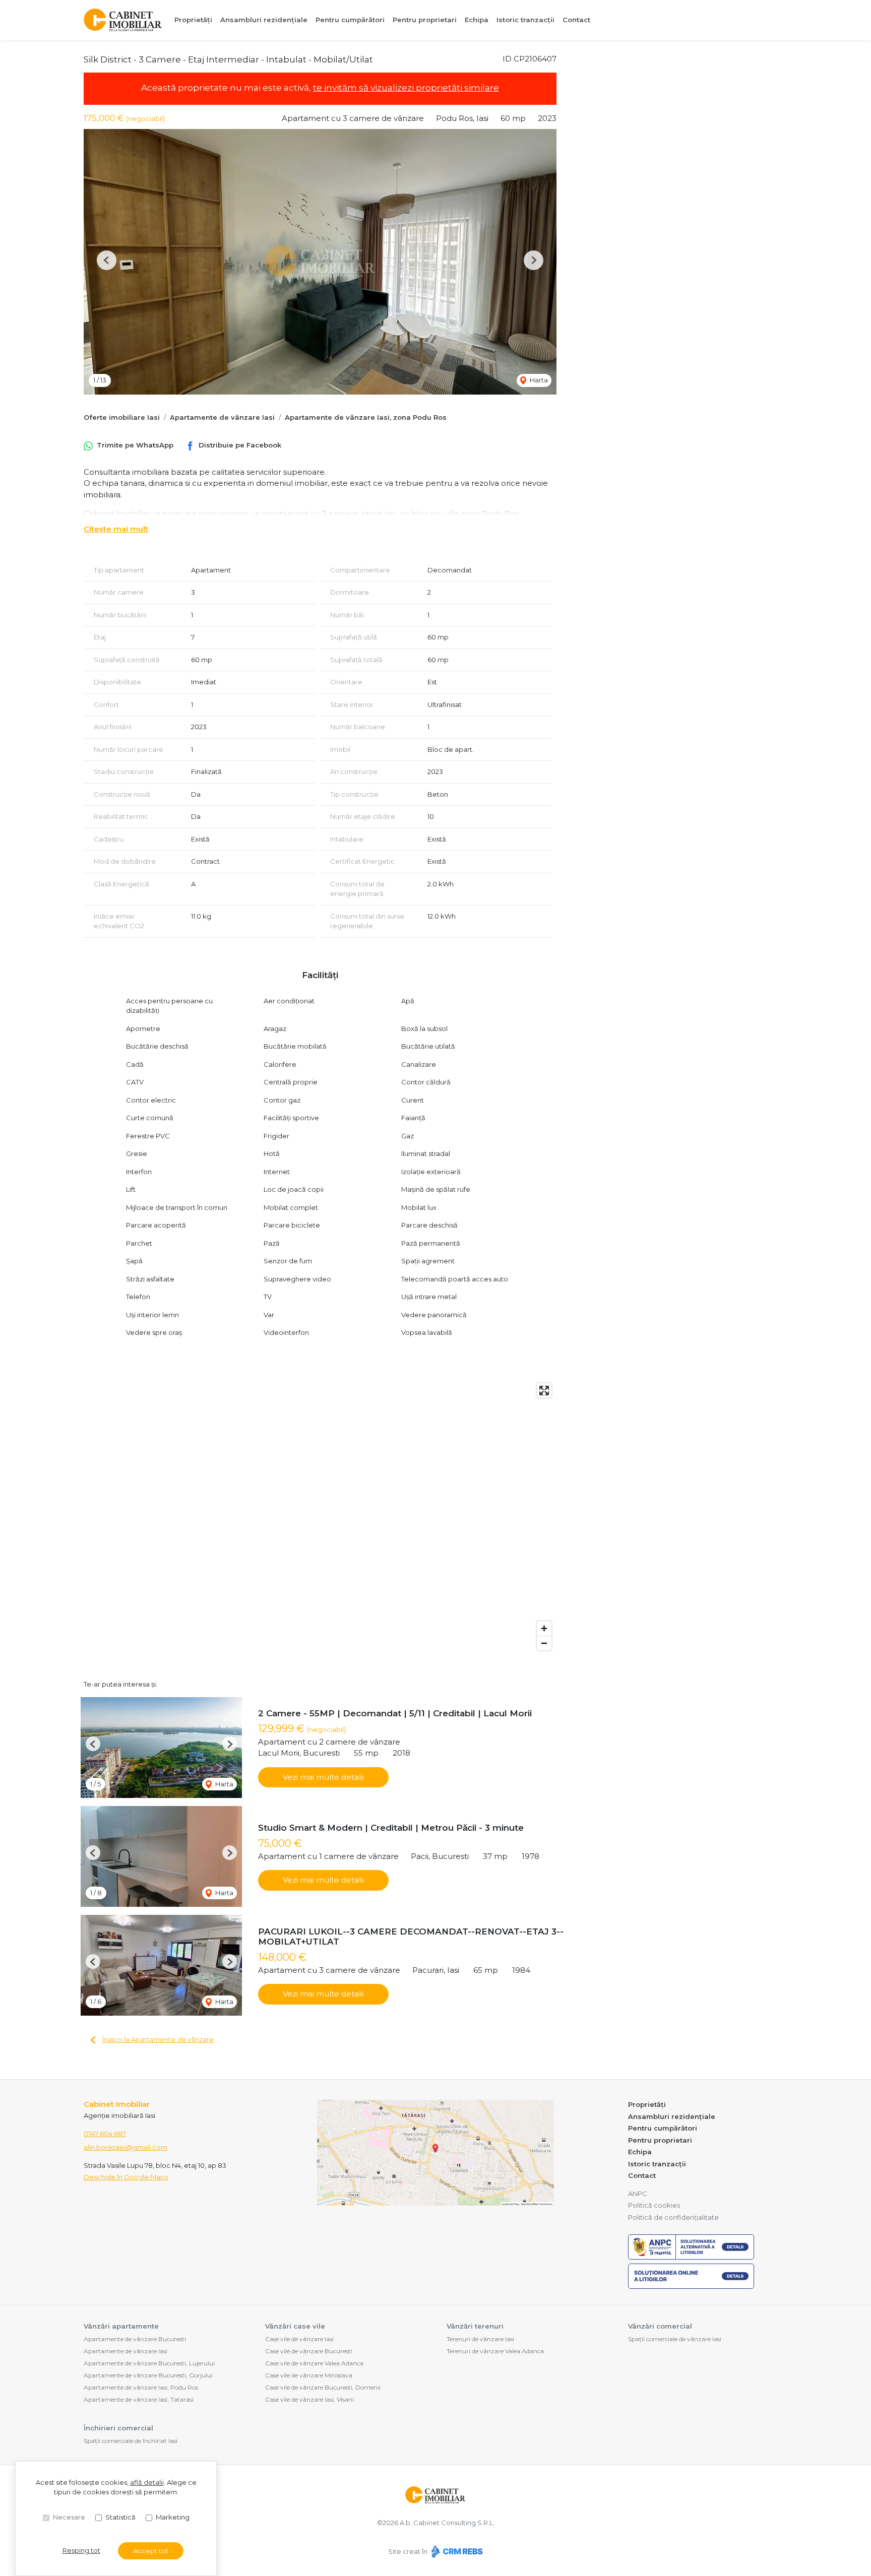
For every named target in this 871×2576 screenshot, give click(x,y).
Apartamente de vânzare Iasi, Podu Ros (141, 2387)
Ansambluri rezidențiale (264, 20)
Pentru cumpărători (350, 20)
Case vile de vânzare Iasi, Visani (309, 2399)
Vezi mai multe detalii (323, 1777)
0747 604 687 (105, 2134)
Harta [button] (538, 380)
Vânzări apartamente (121, 2326)
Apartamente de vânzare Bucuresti (135, 2339)
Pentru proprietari (425, 20)
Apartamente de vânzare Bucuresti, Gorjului (148, 2375)
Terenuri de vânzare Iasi (480, 2339)
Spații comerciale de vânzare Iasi (675, 2339)
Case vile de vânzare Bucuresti (309, 2351)
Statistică (120, 2517)
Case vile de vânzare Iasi (299, 2339)
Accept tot (151, 2551)
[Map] (320, 1517)
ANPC (638, 2194)
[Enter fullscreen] (544, 1391)
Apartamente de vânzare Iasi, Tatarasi (139, 2399)
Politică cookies (654, 2205)
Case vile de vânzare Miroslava (309, 2375)
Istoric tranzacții (525, 20)
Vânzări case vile (295, 2326)
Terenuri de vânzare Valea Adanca (495, 2351)
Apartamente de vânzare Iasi (222, 417)
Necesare (69, 2517)
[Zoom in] (544, 1628)
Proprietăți (193, 20)
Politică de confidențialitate (673, 2217)
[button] (107, 260)
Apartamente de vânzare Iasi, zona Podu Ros (366, 417)
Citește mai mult (116, 529)
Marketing (173, 2517)
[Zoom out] (544, 1643)
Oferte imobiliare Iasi (122, 417)
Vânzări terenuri (475, 2326)
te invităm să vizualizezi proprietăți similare (406, 88)
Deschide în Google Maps (126, 2177)
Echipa (477, 20)
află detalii (147, 2482)
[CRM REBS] (456, 2551)
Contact (576, 20)
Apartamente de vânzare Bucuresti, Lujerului (149, 2363)
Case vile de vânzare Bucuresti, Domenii (323, 2387)
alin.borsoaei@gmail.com (126, 2147)
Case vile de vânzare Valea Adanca (314, 2363)
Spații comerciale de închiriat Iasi (131, 2441)
